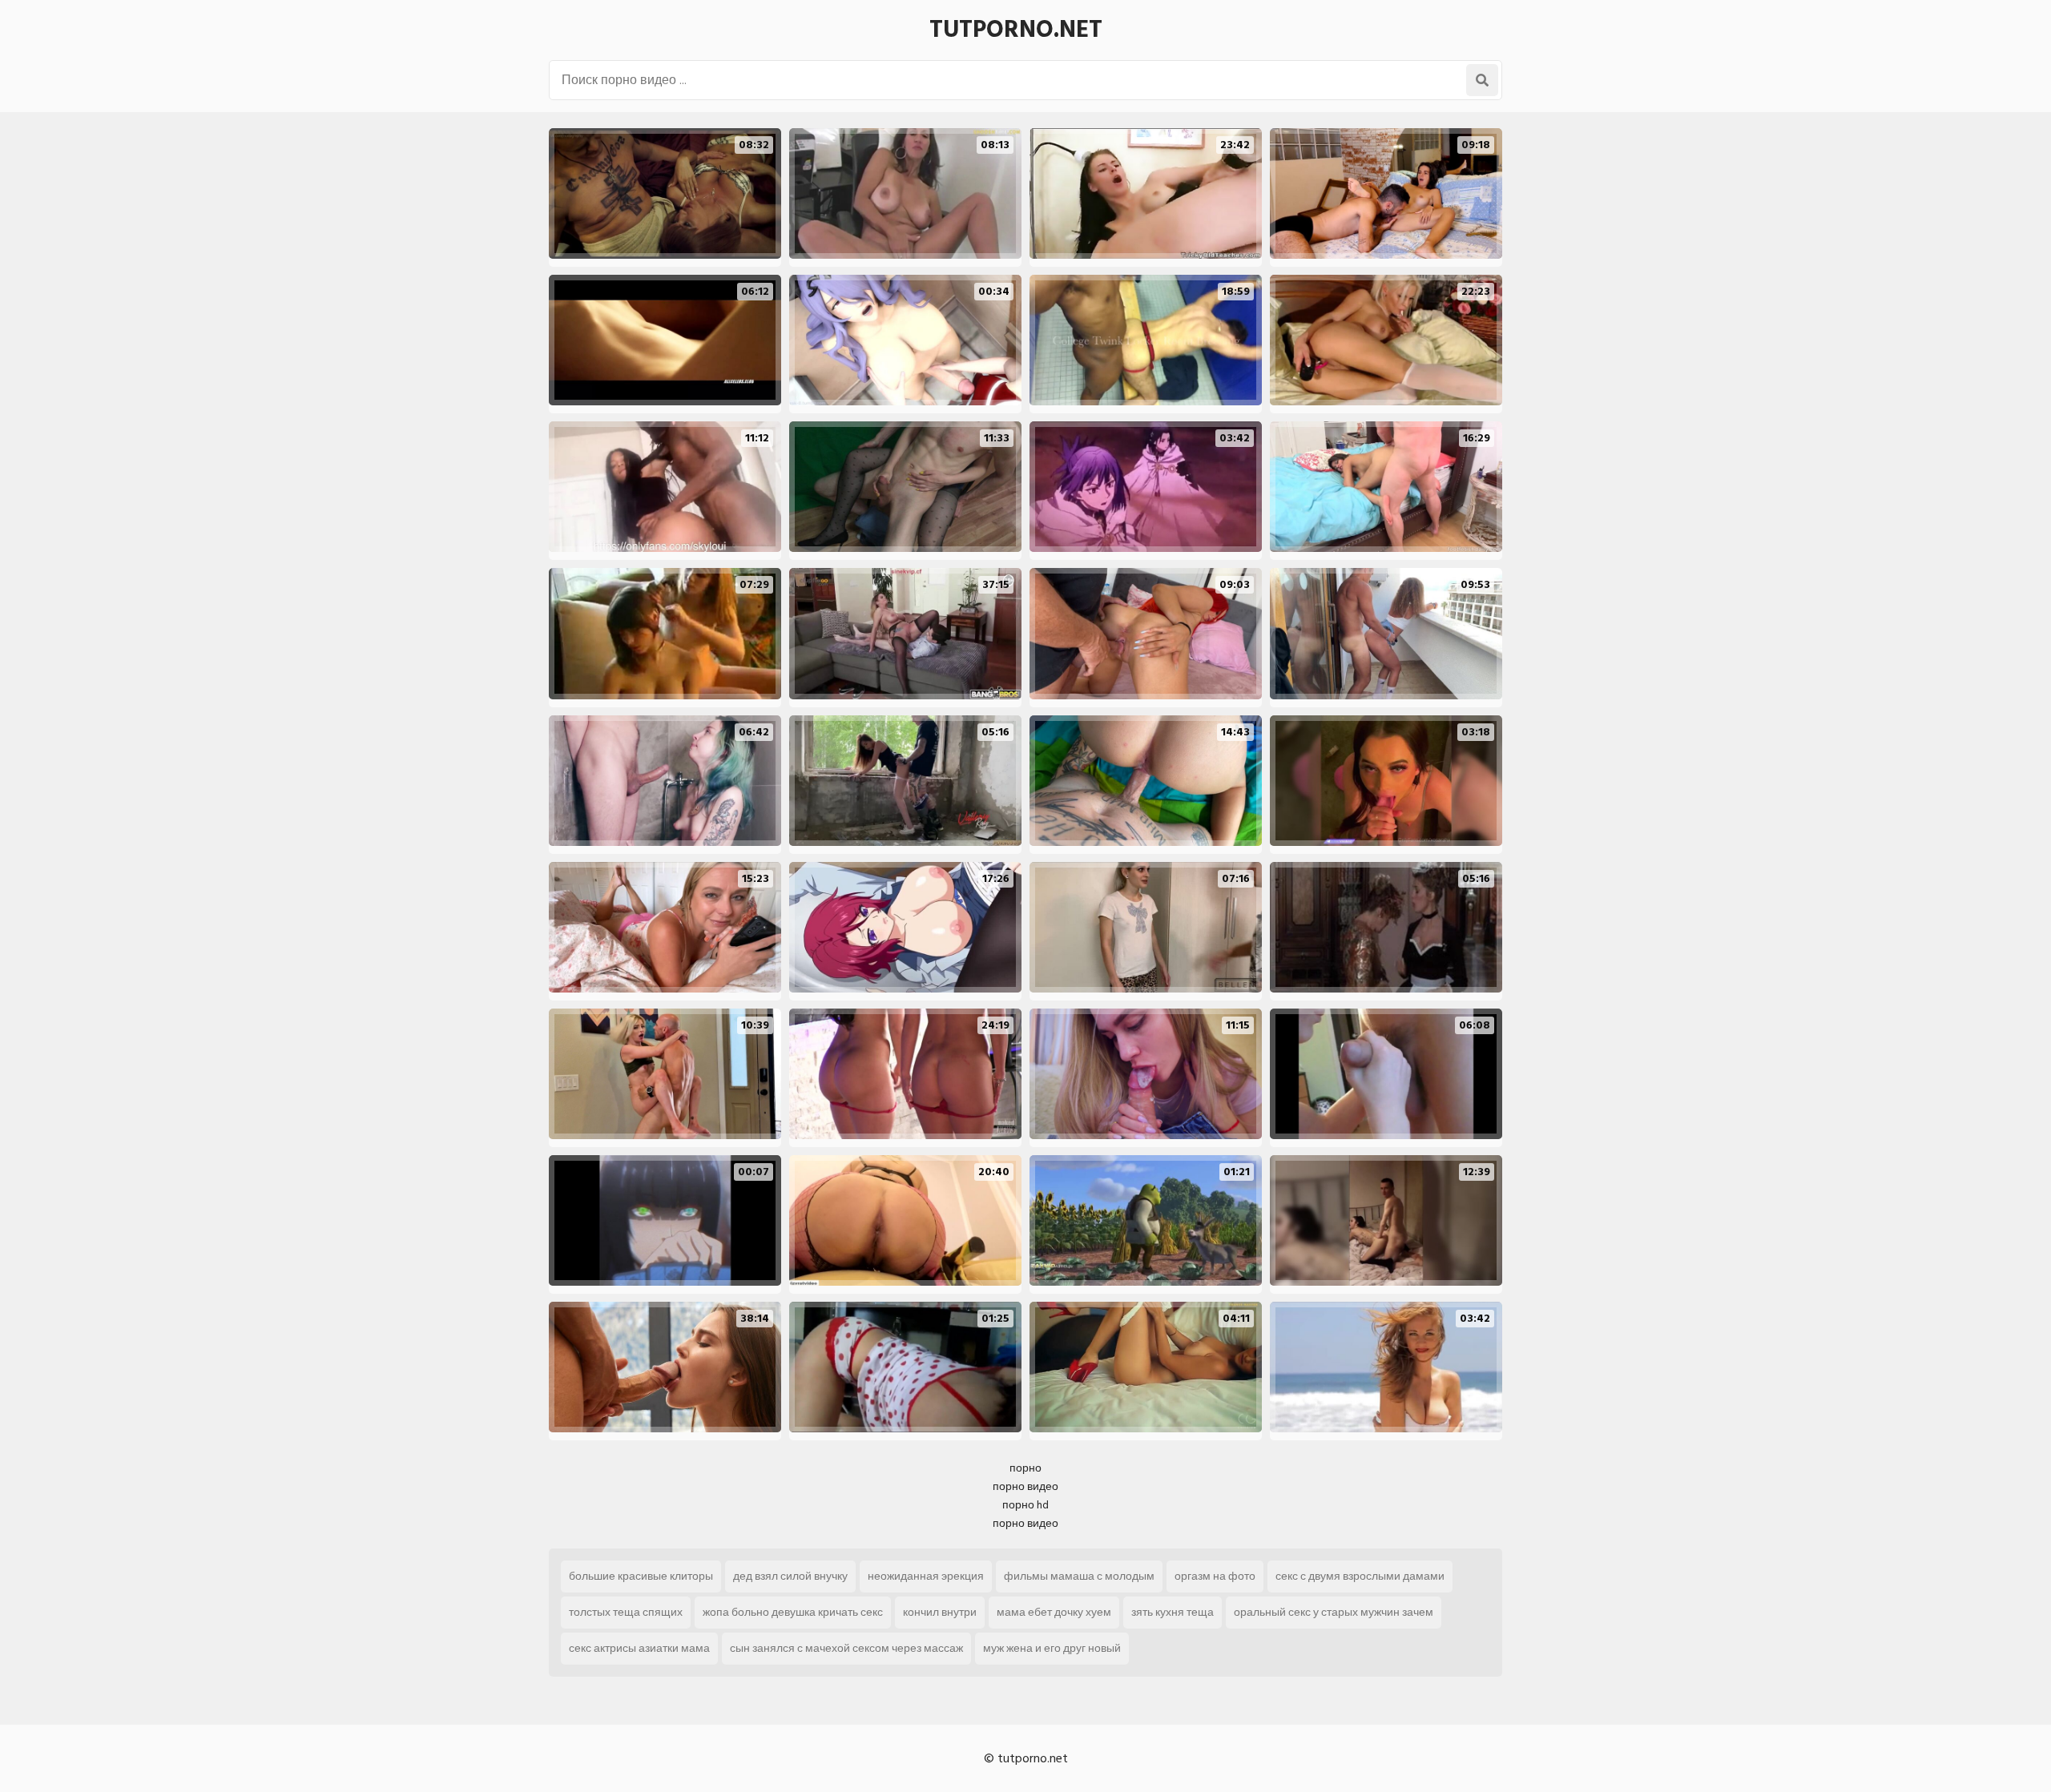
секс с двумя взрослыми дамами (1360, 1576)
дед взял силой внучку (790, 1576)
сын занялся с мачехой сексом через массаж (846, 1648)
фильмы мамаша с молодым (1079, 1576)
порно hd (1025, 1505)
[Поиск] (1482, 80)
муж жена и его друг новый (1052, 1648)
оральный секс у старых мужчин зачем (1334, 1612)
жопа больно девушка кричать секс (793, 1612)
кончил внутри (940, 1612)
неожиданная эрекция (926, 1576)
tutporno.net (1016, 30)
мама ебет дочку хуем (1054, 1612)
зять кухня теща (1173, 1612)
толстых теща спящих (626, 1612)
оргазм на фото (1215, 1576)
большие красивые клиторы (641, 1576)
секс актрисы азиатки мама (639, 1648)
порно (1025, 1468)
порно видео (1025, 1486)
